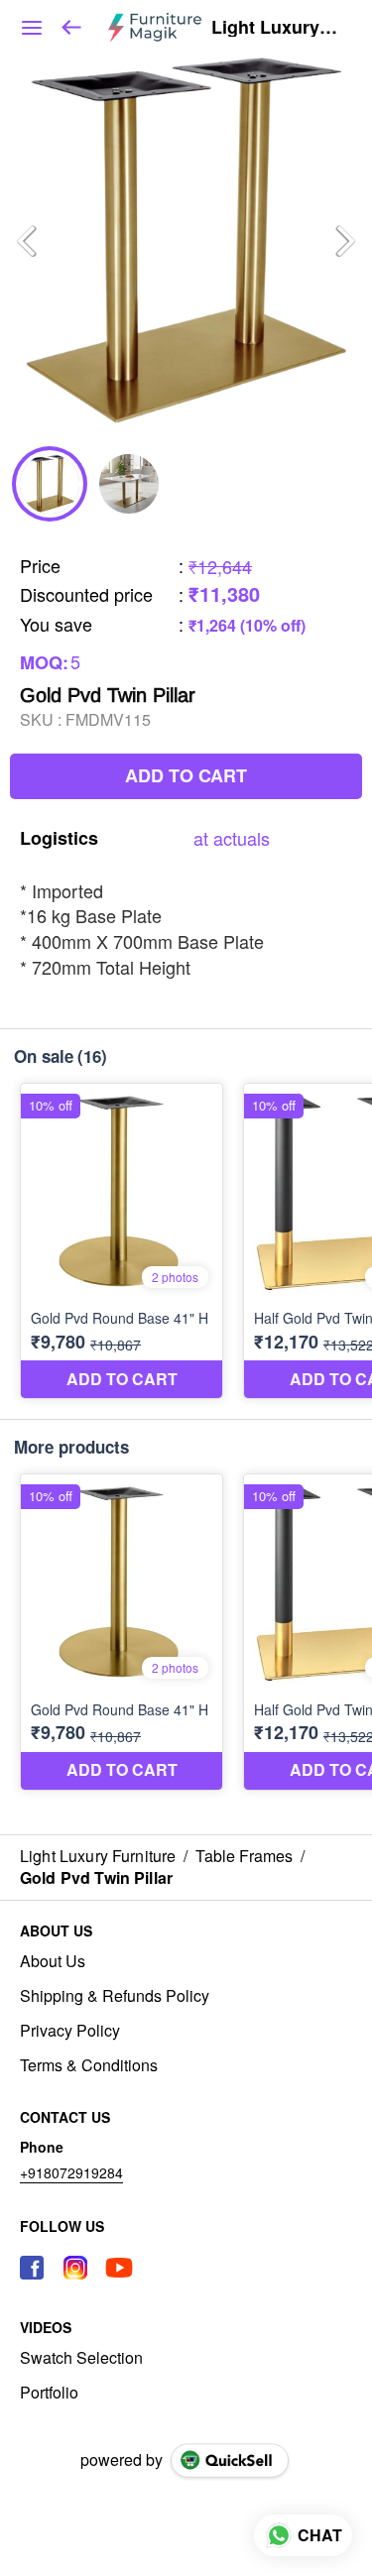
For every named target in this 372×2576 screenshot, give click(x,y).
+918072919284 (71, 2172)
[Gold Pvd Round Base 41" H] (122, 1241)
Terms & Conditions (89, 2065)
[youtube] (119, 2268)
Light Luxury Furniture (277, 28)
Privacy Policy (70, 2031)
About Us (53, 1961)
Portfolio (49, 2393)
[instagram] (75, 2268)
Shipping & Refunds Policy (115, 1996)
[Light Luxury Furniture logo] (155, 28)
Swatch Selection (81, 2358)
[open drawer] (32, 28)
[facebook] (32, 2268)
